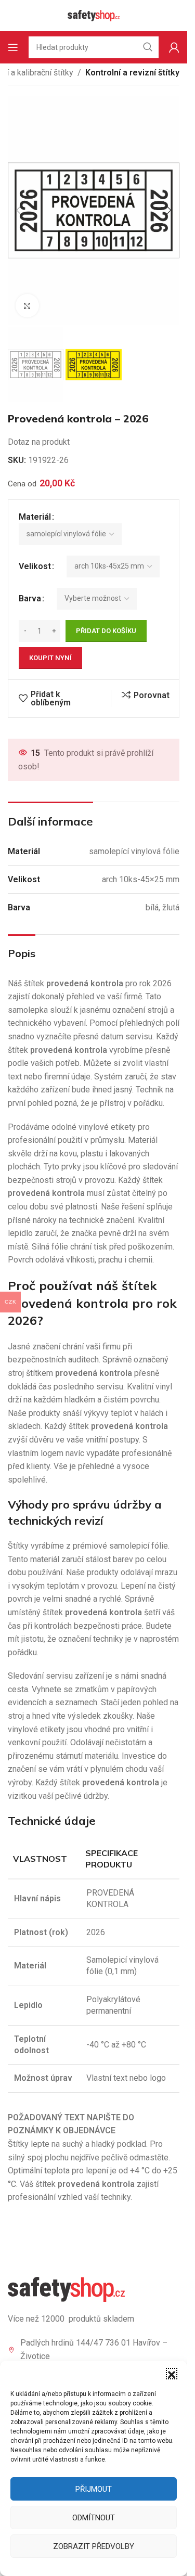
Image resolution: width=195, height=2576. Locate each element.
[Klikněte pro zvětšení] (27, 306)
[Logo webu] (94, 15)
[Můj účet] (174, 47)
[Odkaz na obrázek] (66, 2289)
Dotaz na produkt (39, 442)
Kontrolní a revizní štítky (132, 73)
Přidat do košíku (106, 631)
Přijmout (94, 2489)
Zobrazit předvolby (94, 2546)
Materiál (35, 517)
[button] (172, 2374)
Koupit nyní (50, 658)
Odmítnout (94, 2518)
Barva (30, 598)
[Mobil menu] (13, 47)
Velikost (35, 566)
